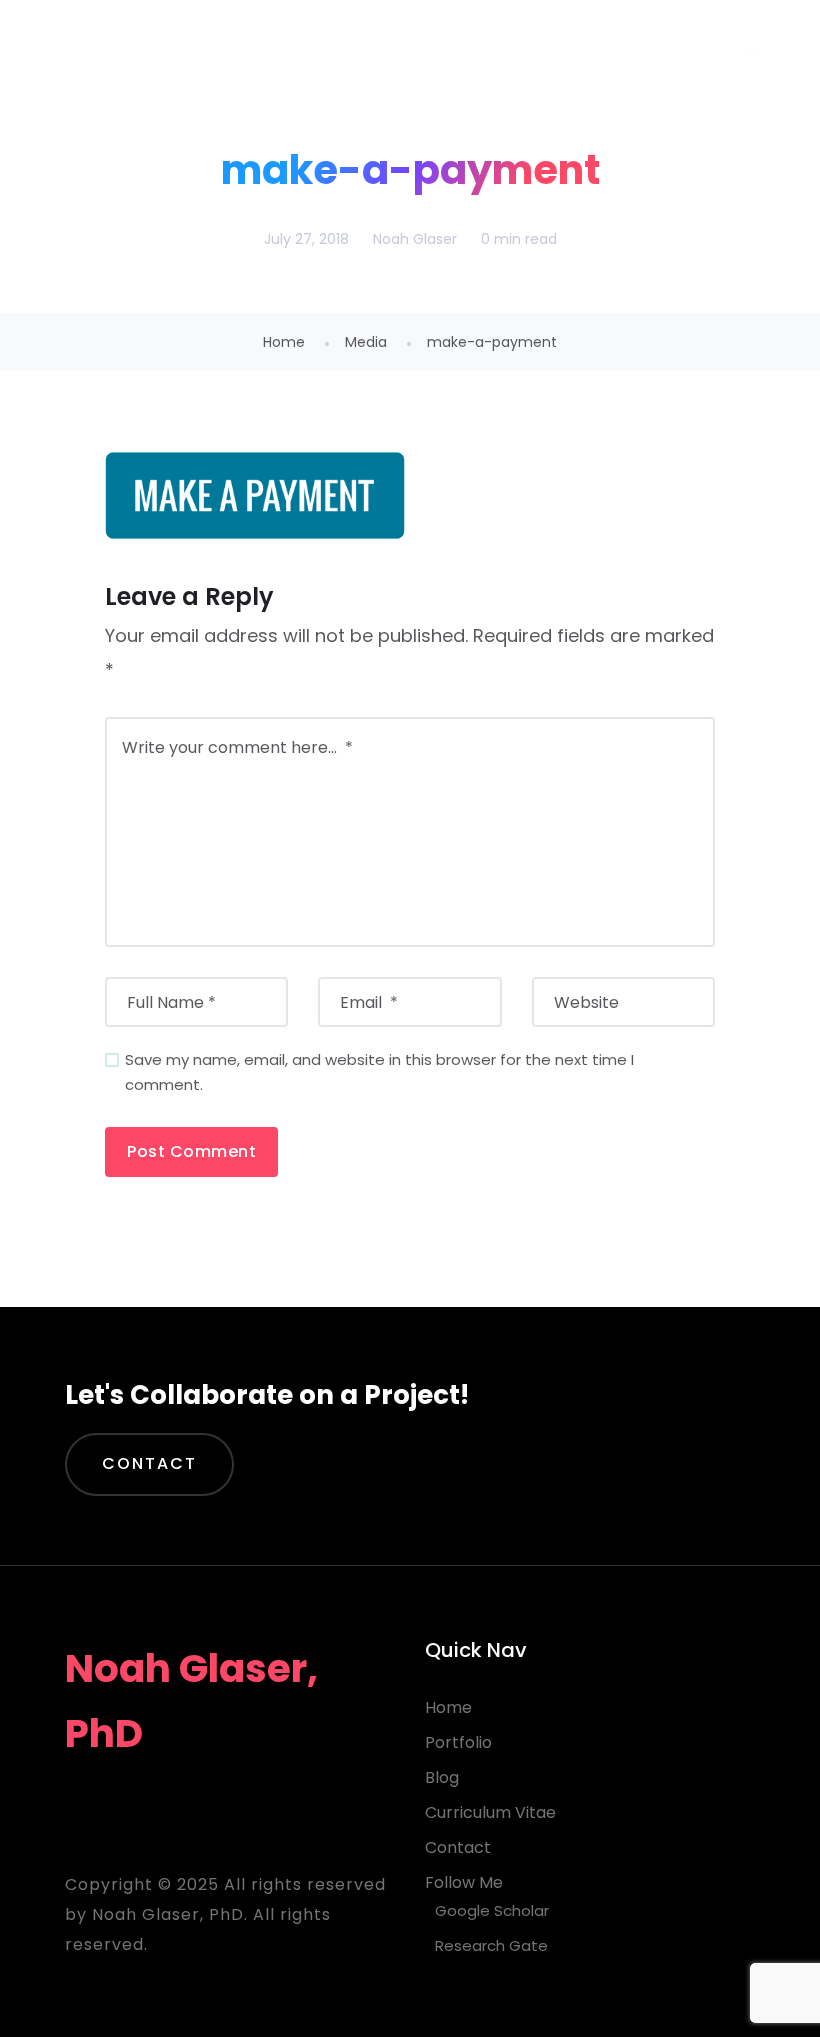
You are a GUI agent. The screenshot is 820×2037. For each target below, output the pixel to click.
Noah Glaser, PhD (199, 49)
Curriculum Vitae (490, 1812)
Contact (149, 1463)
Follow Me (464, 1882)
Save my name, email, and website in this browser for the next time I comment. (379, 1072)
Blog (442, 1777)
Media (366, 342)
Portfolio (458, 1742)
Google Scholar (492, 1910)
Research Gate (491, 1945)
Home (284, 342)
